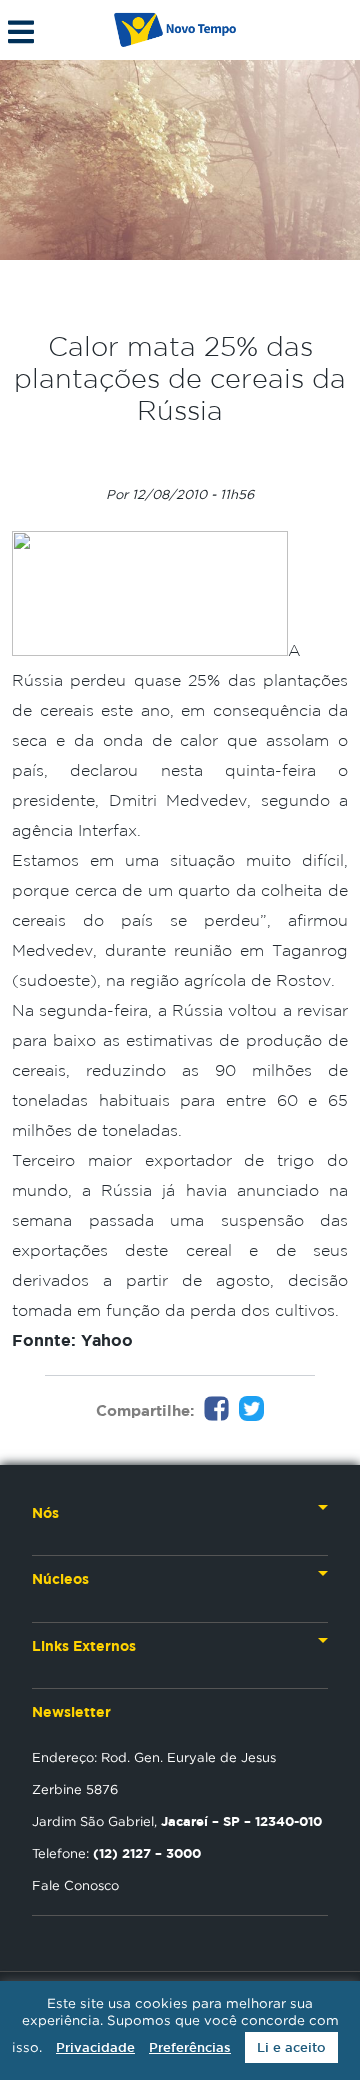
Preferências (190, 2047)
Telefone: (116, 1853)
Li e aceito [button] (291, 2047)
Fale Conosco (75, 1885)
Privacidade (95, 2047)
